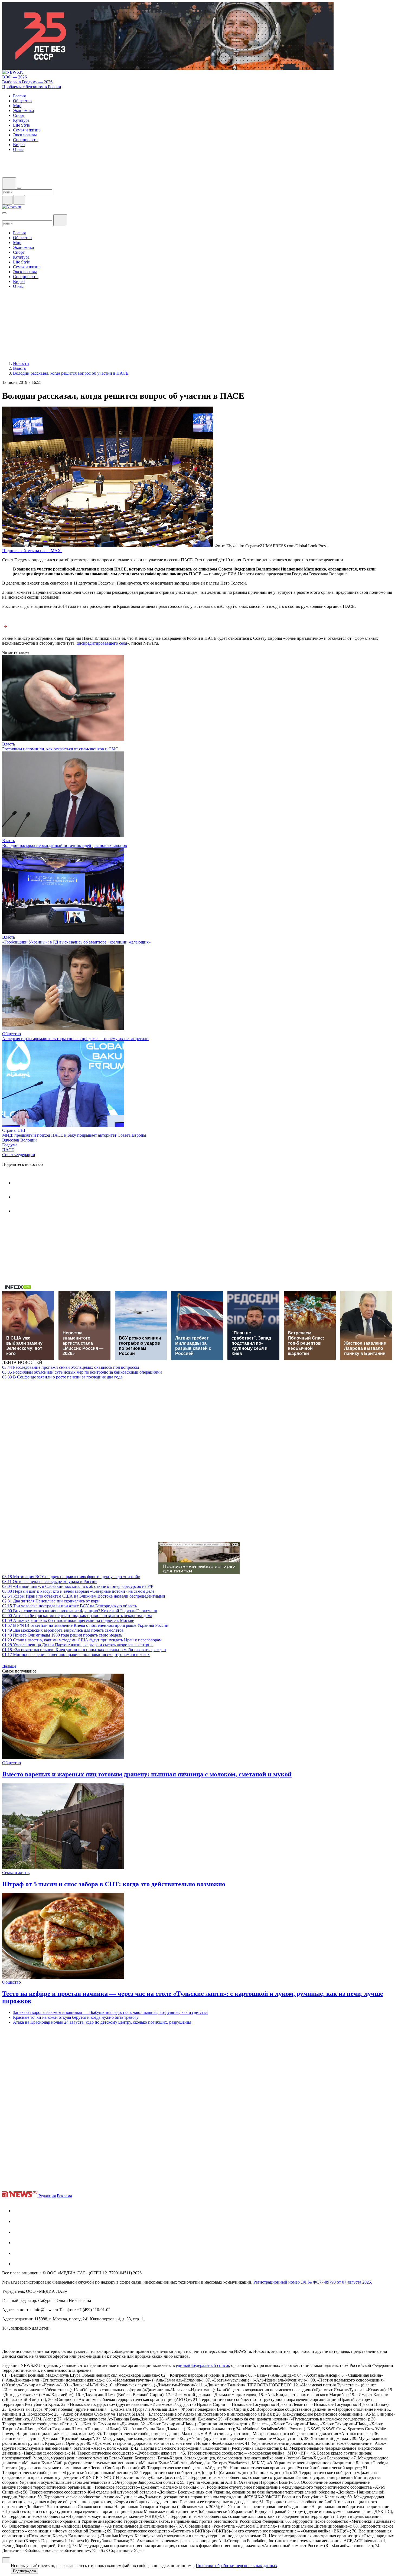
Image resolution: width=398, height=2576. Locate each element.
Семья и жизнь (16, 1873)
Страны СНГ (14, 1130)
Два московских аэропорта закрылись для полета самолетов (63, 1630)
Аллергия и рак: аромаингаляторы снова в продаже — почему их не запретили (75, 1039)
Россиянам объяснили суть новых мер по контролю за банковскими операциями (82, 1372)
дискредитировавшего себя (102, 643)
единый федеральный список (203, 2365)
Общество (12, 1034)
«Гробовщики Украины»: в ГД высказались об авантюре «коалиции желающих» (76, 942)
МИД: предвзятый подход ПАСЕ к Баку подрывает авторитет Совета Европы (74, 1135)
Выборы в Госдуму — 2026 (27, 82)
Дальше (10, 1666)
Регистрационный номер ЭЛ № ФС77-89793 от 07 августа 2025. (313, 2282)
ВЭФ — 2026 (14, 77)
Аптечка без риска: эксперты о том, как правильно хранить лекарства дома (77, 1616)
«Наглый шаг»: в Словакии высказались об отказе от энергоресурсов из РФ (78, 1586)
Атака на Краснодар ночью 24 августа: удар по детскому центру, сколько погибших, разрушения (102, 2022)
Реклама (64, 2196)
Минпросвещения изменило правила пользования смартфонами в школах (76, 1655)
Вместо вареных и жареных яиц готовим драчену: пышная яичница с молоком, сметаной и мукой (147, 1774)
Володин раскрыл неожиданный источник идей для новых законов (65, 845)
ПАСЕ (8, 1150)
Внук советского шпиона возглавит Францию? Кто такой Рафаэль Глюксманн (80, 1611)
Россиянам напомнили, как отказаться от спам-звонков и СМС (60, 749)
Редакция (47, 2196)
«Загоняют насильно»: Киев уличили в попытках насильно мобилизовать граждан (84, 1650)
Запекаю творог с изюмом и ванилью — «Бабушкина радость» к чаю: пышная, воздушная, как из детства (110, 2012)
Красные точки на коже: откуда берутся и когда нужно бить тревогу (76, 2017)
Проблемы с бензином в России (32, 87)
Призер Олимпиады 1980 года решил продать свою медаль (62, 1635)
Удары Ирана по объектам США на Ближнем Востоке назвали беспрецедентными (84, 1596)
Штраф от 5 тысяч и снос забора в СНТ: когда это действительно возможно (114, 1884)
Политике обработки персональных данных (236, 2566)
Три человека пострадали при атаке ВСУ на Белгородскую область (70, 1606)
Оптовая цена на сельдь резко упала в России (49, 1581)
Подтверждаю (25, 2571)
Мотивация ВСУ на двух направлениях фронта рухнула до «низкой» (71, 1577)
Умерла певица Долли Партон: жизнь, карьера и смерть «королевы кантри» (77, 1645)
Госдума (10, 1145)
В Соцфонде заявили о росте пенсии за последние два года (62, 1377)
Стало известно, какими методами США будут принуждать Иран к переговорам (82, 1640)
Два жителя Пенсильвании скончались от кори (51, 1601)
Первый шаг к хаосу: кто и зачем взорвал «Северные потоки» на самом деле (78, 1591)
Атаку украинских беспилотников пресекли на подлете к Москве (68, 1620)
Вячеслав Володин (19, 1140)
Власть (9, 744)
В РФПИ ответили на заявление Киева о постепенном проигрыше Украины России (85, 1625)
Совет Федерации (19, 1155)
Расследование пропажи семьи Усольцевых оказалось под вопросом (71, 1367)
